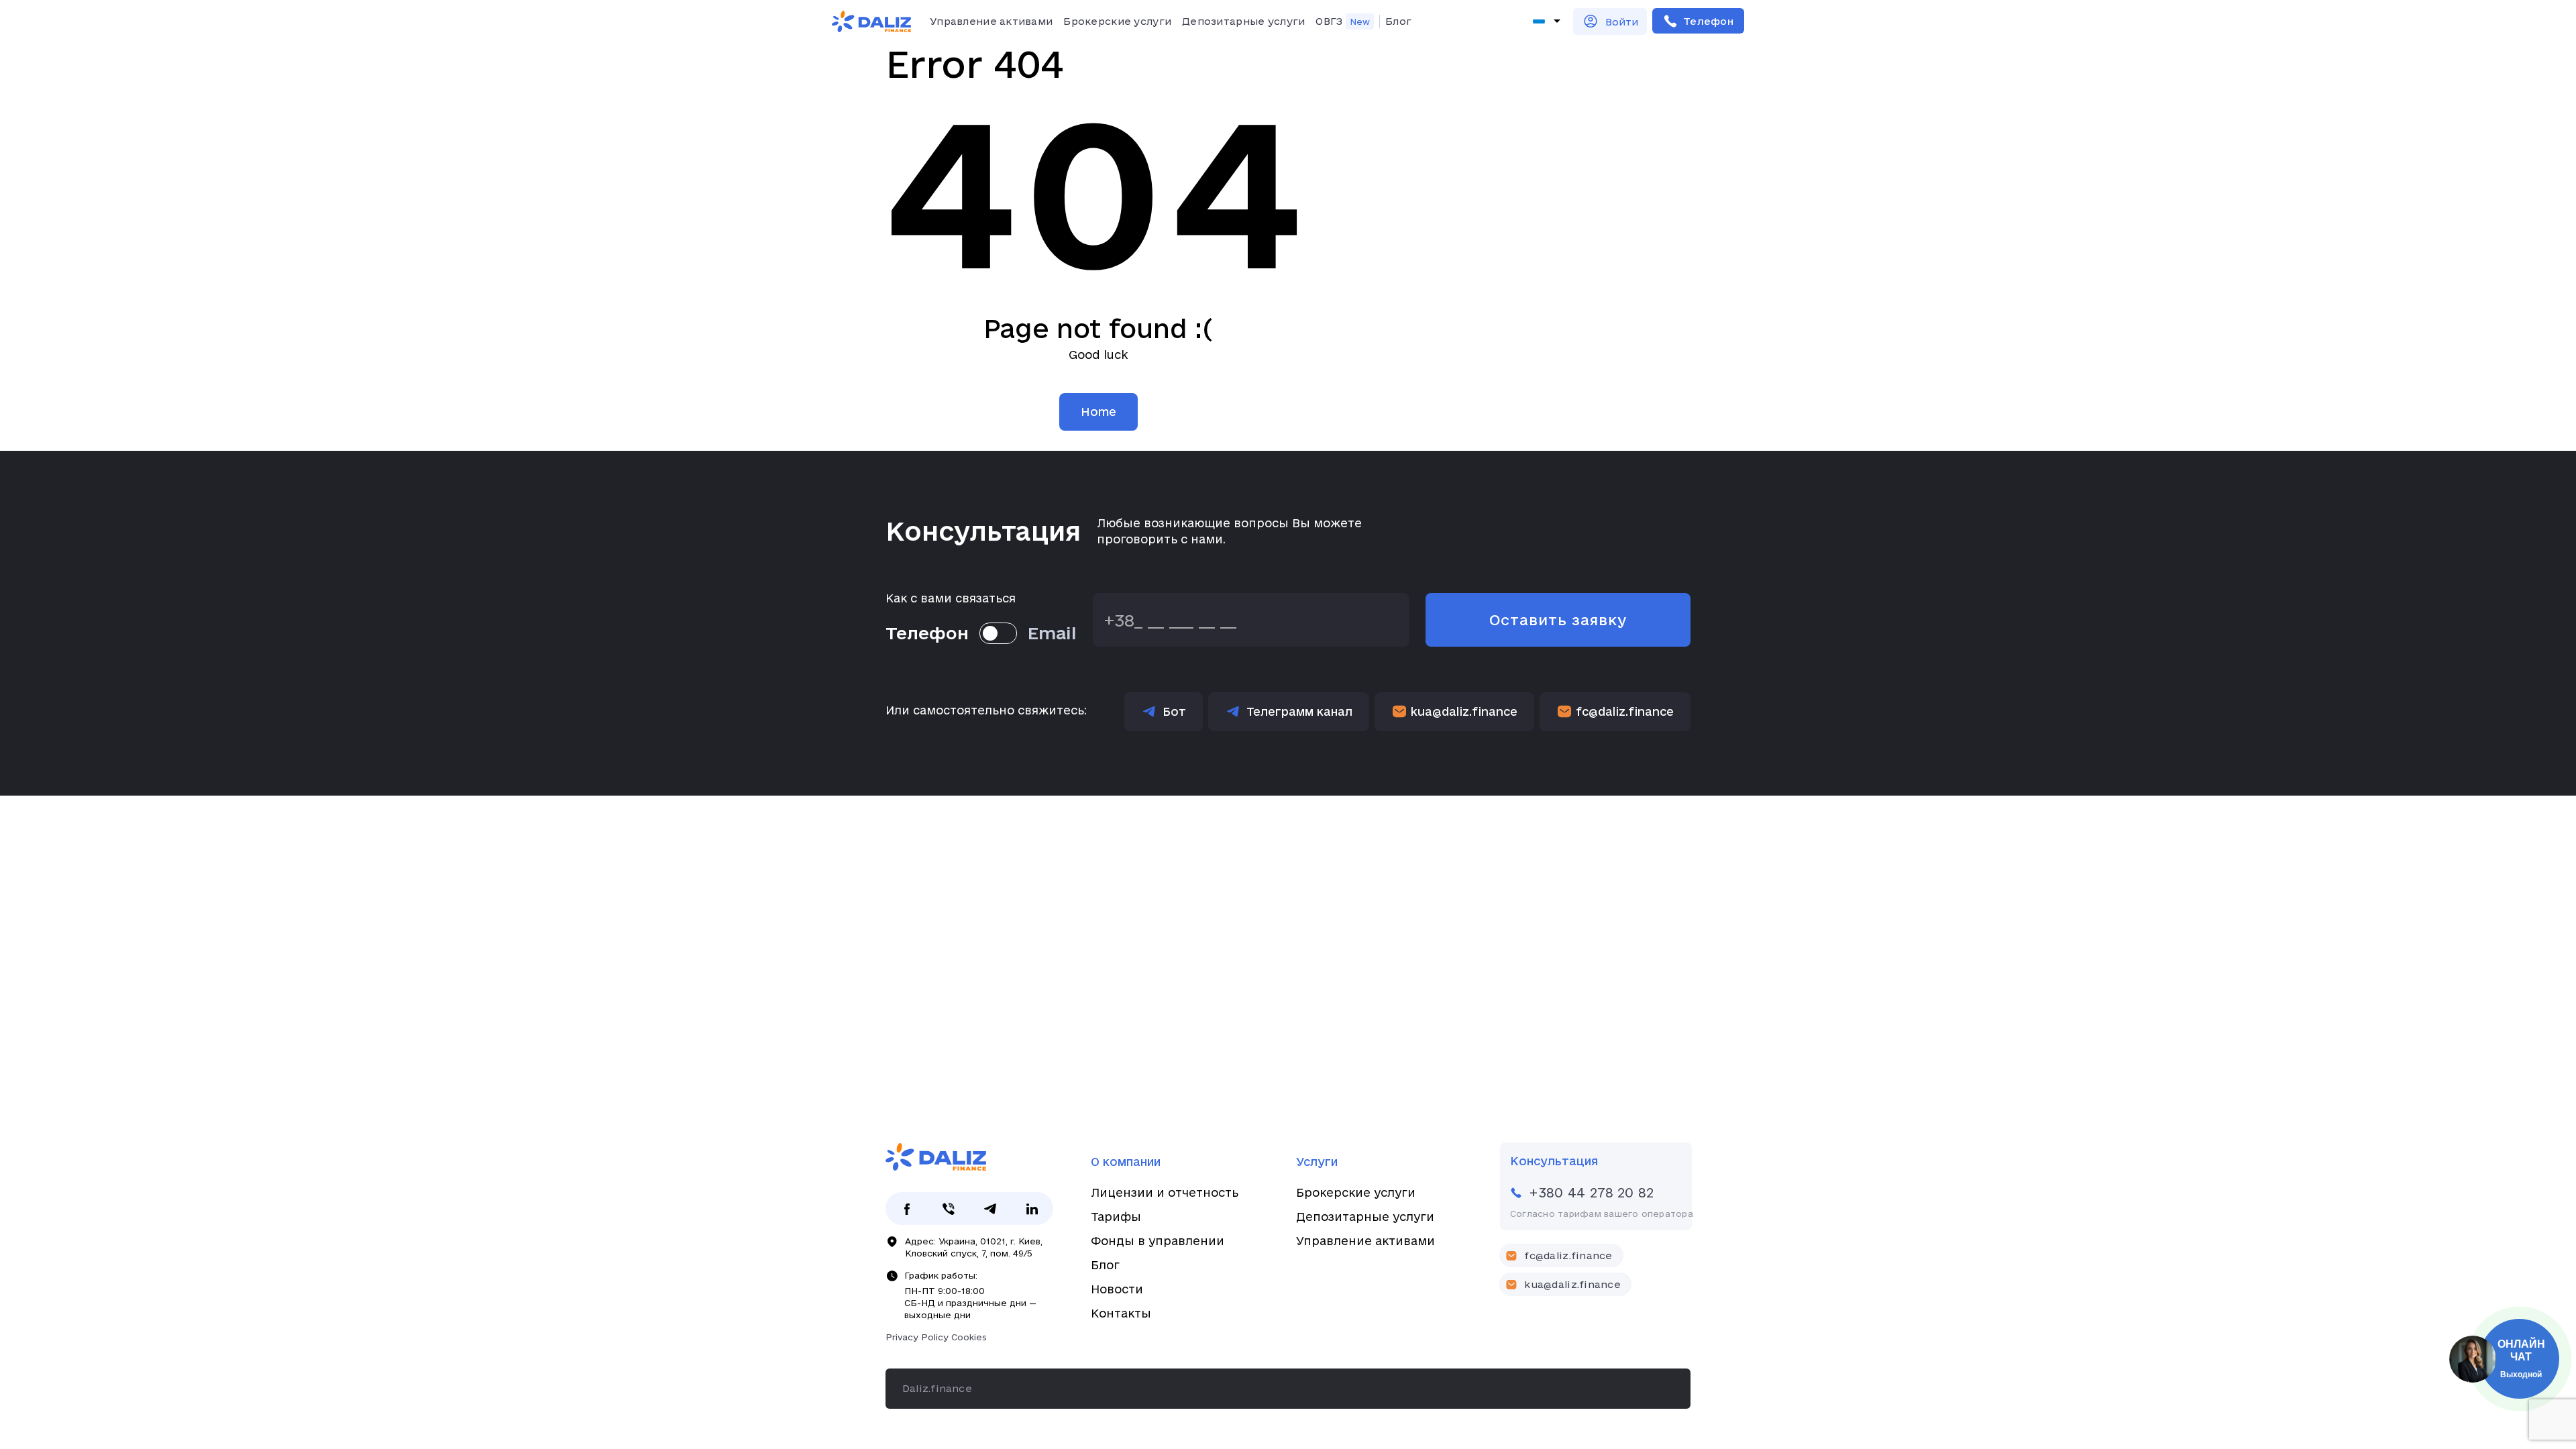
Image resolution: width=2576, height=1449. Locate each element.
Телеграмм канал (1299, 711)
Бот (1174, 711)
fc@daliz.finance (1625, 711)
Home (1098, 412)
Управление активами (991, 21)
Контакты (1121, 1313)
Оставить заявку (1558, 620)
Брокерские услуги (1117, 21)
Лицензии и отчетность (1165, 1192)
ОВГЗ (1329, 21)
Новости (1117, 1289)
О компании (1126, 1162)
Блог (1398, 21)
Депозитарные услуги (1243, 21)
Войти (1622, 22)
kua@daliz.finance (1464, 711)
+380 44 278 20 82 (1698, 21)
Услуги (1317, 1162)
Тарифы (1116, 1217)
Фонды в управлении (1158, 1241)
